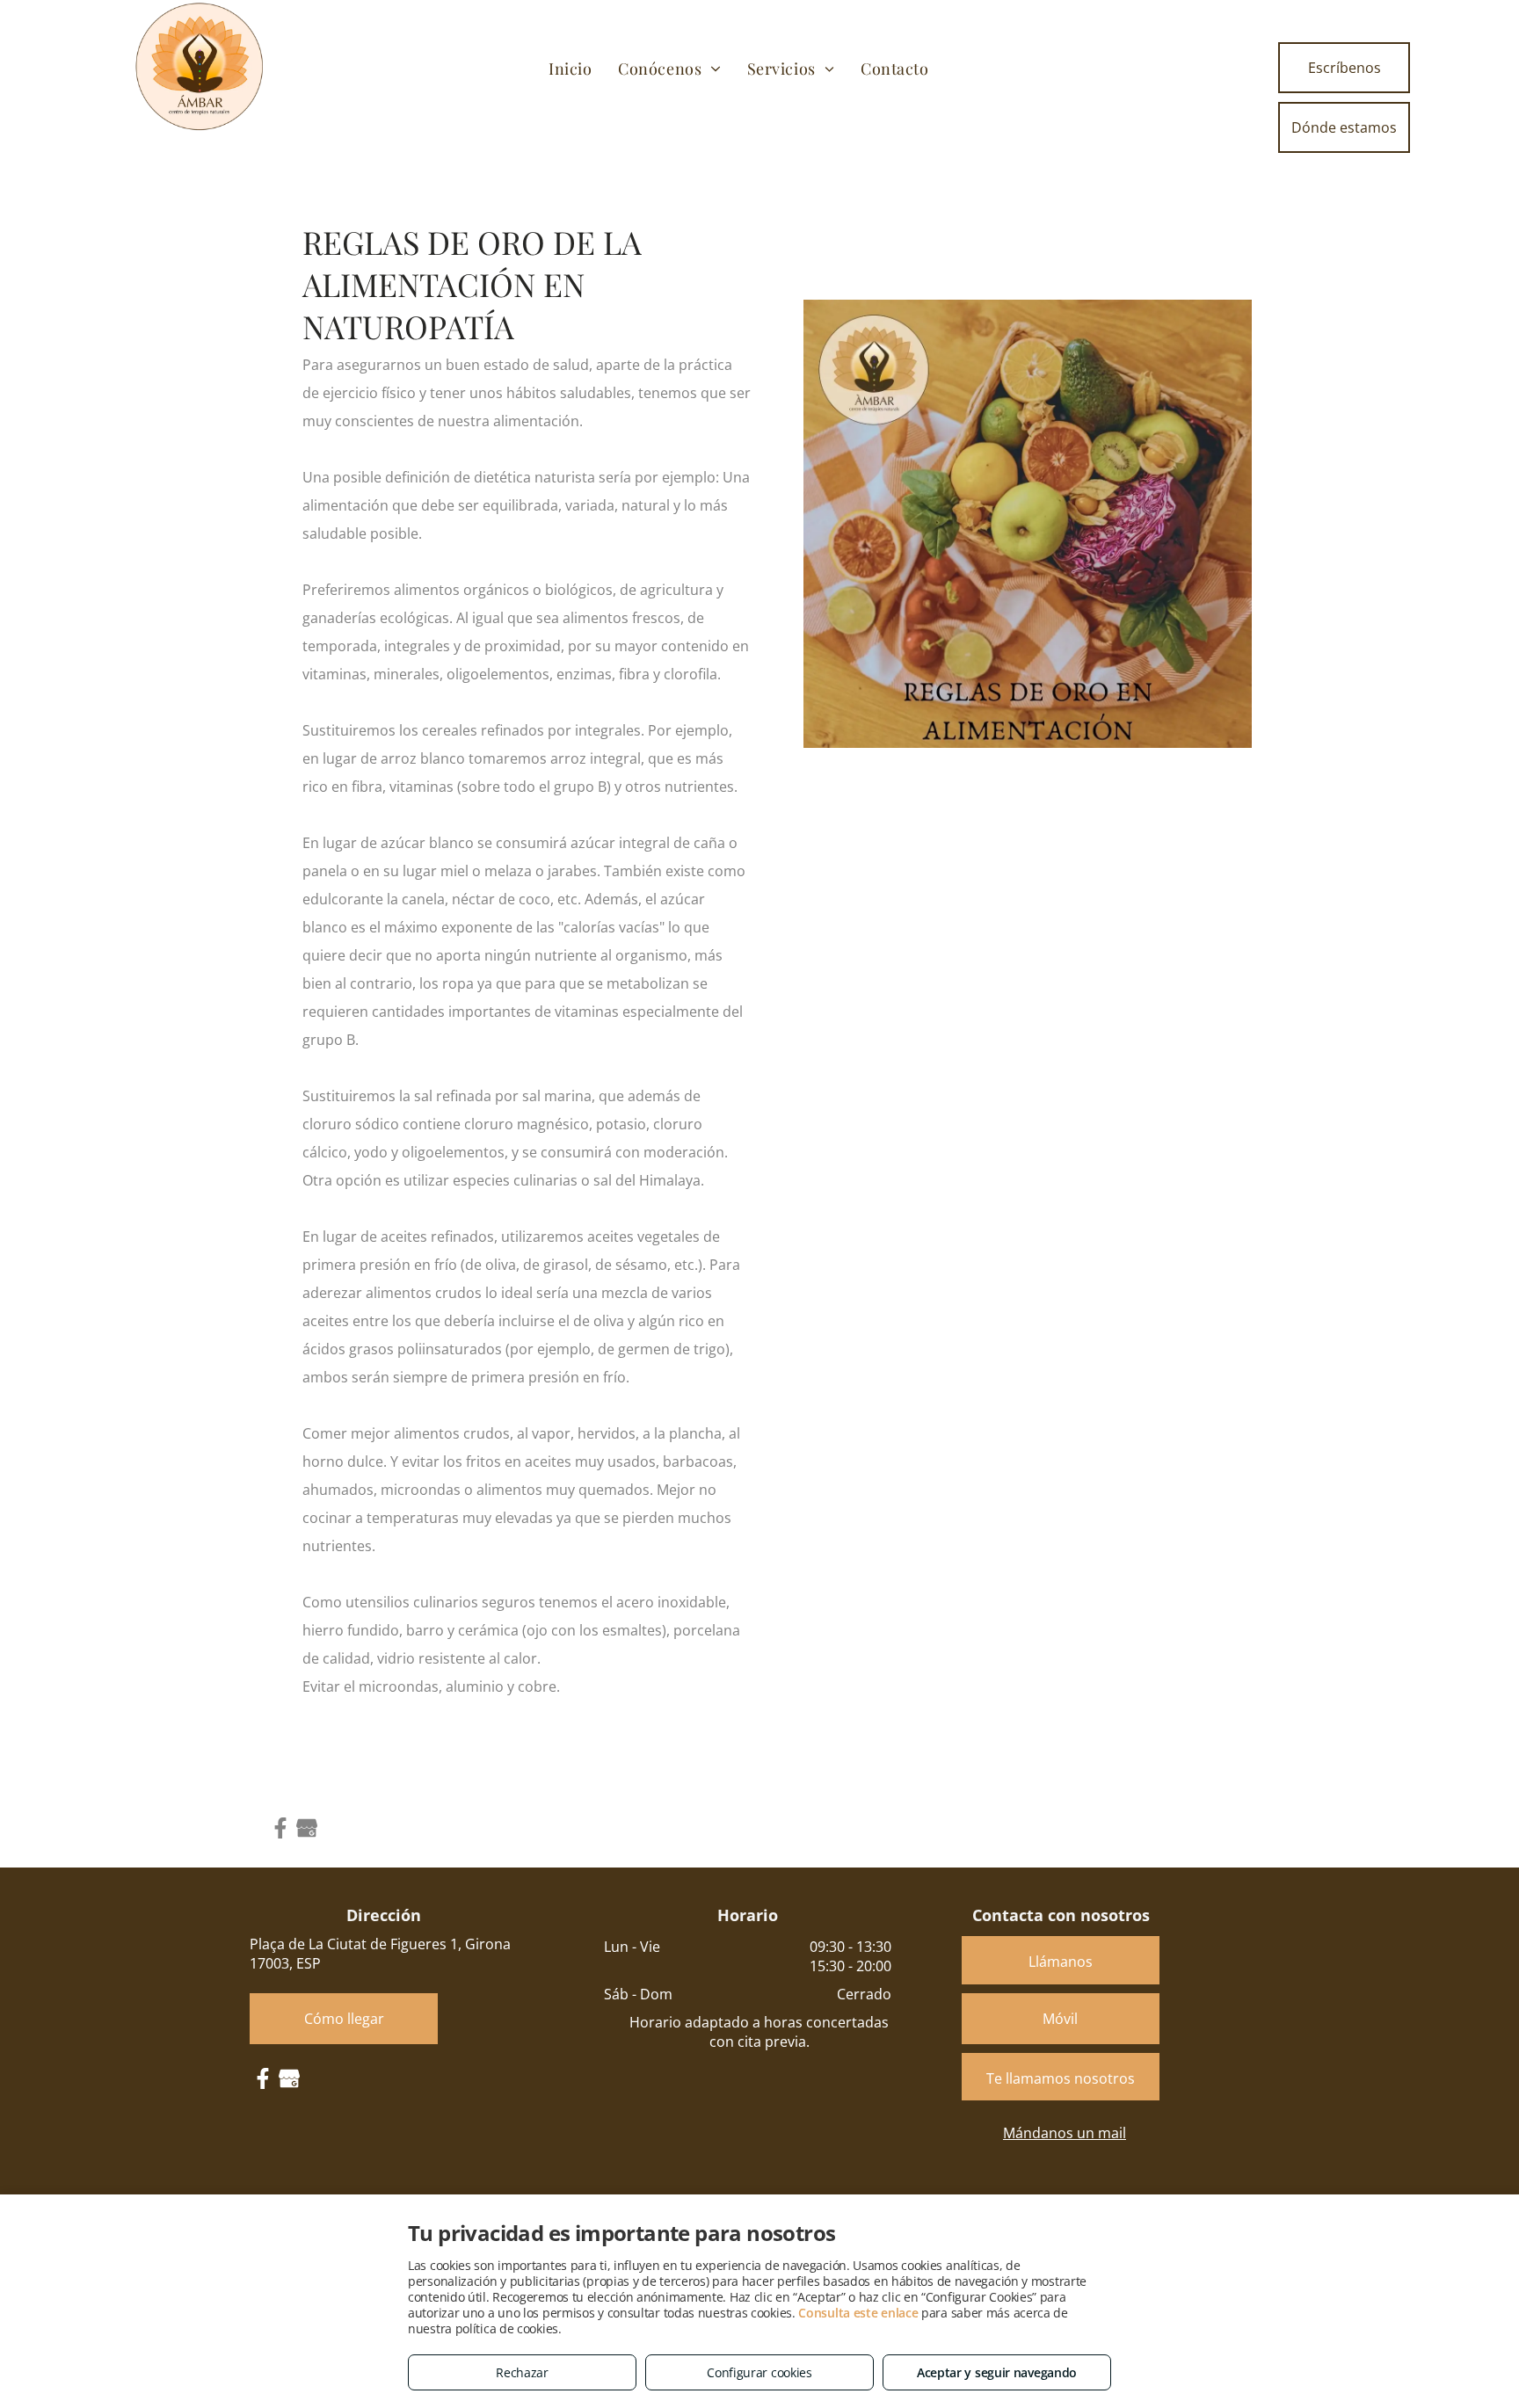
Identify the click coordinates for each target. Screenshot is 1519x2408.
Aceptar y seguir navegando (997, 2372)
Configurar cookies (759, 2372)
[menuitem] (570, 68)
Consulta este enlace (858, 2313)
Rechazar (522, 2372)
